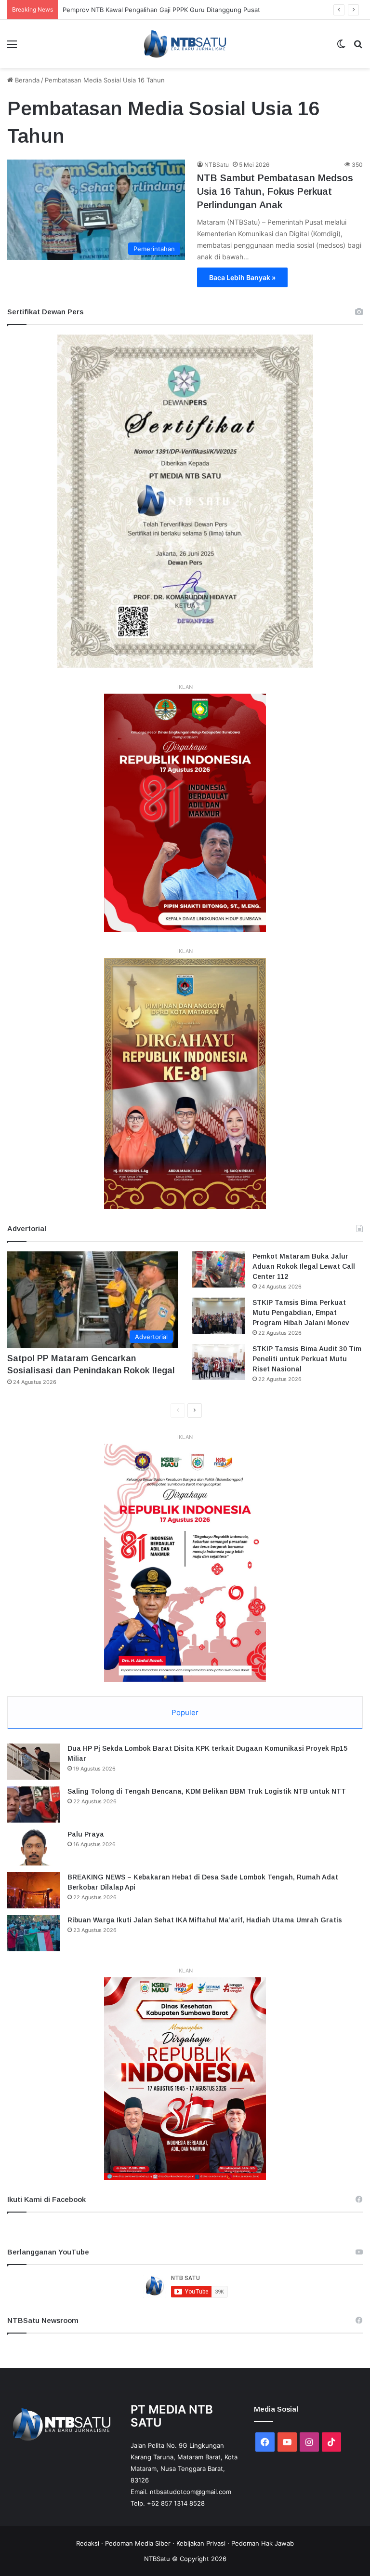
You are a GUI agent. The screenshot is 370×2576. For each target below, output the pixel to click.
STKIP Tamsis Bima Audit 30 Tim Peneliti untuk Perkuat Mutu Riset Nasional (307, 1359)
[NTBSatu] (185, 44)
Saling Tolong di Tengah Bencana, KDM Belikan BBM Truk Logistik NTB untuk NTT (207, 1791)
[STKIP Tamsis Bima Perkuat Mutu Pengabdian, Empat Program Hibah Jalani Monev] (219, 1316)
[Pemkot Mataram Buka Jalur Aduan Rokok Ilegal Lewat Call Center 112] (219, 1269)
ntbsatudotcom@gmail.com (191, 2492)
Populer (185, 1712)
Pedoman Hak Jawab (263, 2543)
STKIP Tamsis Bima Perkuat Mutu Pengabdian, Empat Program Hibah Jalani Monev (301, 1313)
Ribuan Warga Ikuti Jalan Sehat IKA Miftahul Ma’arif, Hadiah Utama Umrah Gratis (205, 1920)
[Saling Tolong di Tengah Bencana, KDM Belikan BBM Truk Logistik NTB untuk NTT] (34, 1805)
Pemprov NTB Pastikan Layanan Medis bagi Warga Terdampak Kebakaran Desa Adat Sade (196, 10)
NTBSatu (217, 165)
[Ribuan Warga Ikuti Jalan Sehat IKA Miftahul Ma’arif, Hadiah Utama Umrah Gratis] (34, 1933)
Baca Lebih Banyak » (242, 277)
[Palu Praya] (34, 1847)
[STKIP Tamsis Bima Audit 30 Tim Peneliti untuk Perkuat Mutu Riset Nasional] (219, 1362)
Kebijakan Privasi (201, 2543)
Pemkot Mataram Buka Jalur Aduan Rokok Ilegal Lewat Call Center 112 (304, 1266)
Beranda (26, 80)
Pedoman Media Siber (138, 2543)
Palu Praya (86, 1834)
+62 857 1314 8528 (176, 2503)
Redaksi (88, 2543)
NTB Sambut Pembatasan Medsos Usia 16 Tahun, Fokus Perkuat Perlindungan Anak (275, 191)
